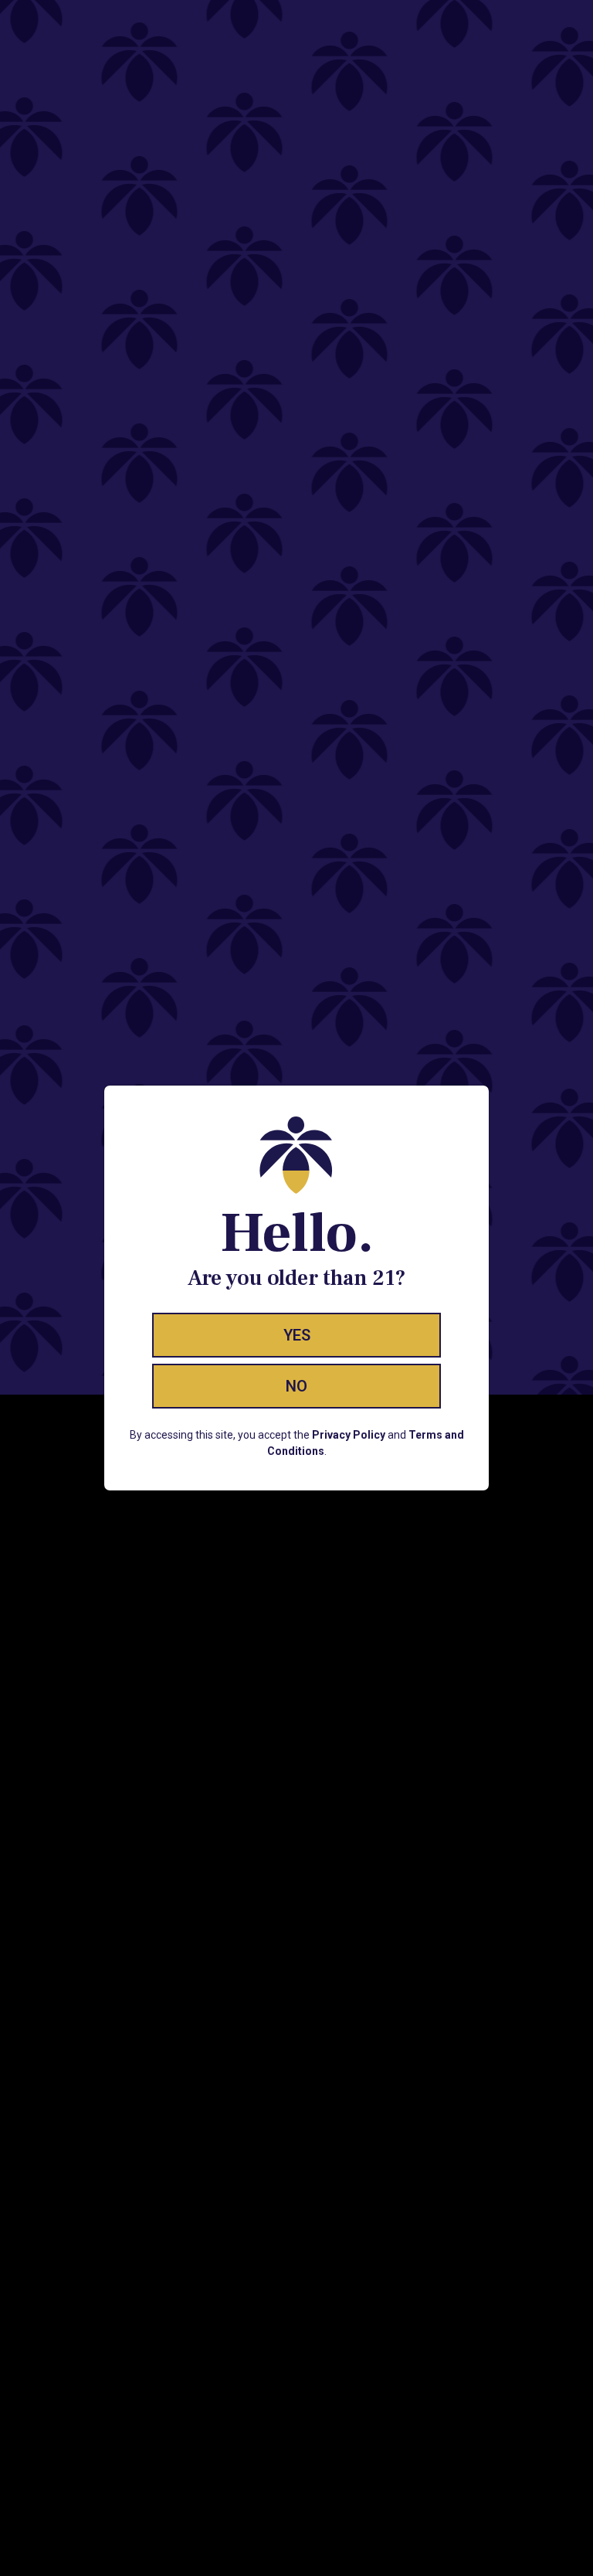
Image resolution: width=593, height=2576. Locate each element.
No (296, 1386)
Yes (297, 1335)
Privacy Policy (349, 1435)
